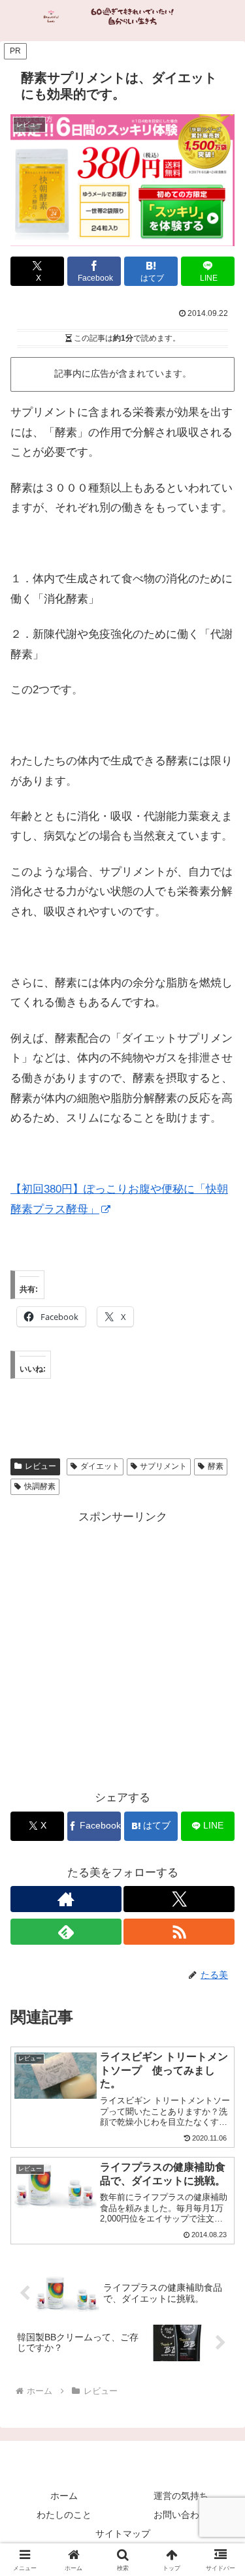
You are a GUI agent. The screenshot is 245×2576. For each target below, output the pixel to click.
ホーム (64, 2496)
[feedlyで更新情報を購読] (66, 1932)
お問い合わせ (181, 2515)
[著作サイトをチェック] (66, 1899)
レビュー (41, 1466)
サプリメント (163, 1466)
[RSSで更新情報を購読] (179, 1932)
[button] (219, 1965)
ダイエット (100, 1466)
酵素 (216, 1466)
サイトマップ (123, 2534)
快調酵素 (40, 1486)
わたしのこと (64, 2515)
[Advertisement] (122, 1650)
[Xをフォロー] (179, 1899)
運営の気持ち (181, 2496)
